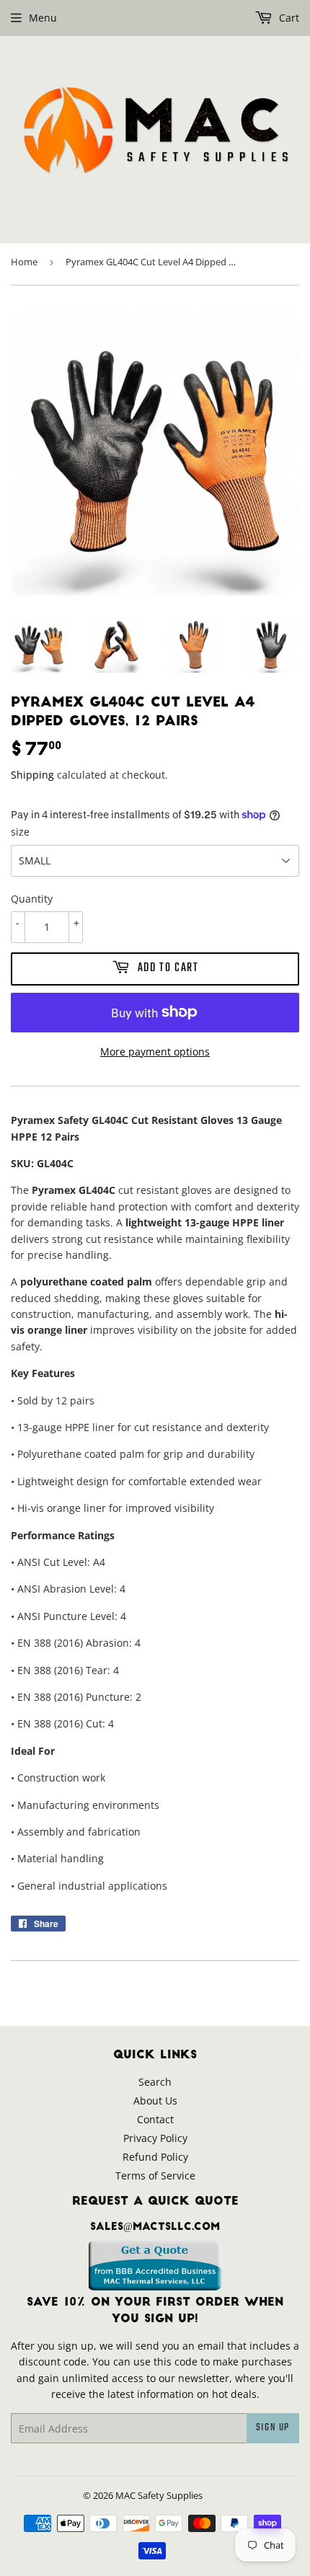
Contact (155, 2119)
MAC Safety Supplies (159, 2495)
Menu (43, 18)
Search (155, 2082)
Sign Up (273, 2428)
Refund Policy (155, 2157)
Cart (288, 18)
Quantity (32, 899)
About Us (155, 2101)
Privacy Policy (155, 2138)
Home (24, 262)
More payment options (155, 1052)
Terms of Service (155, 2176)
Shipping (32, 775)
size (20, 832)
